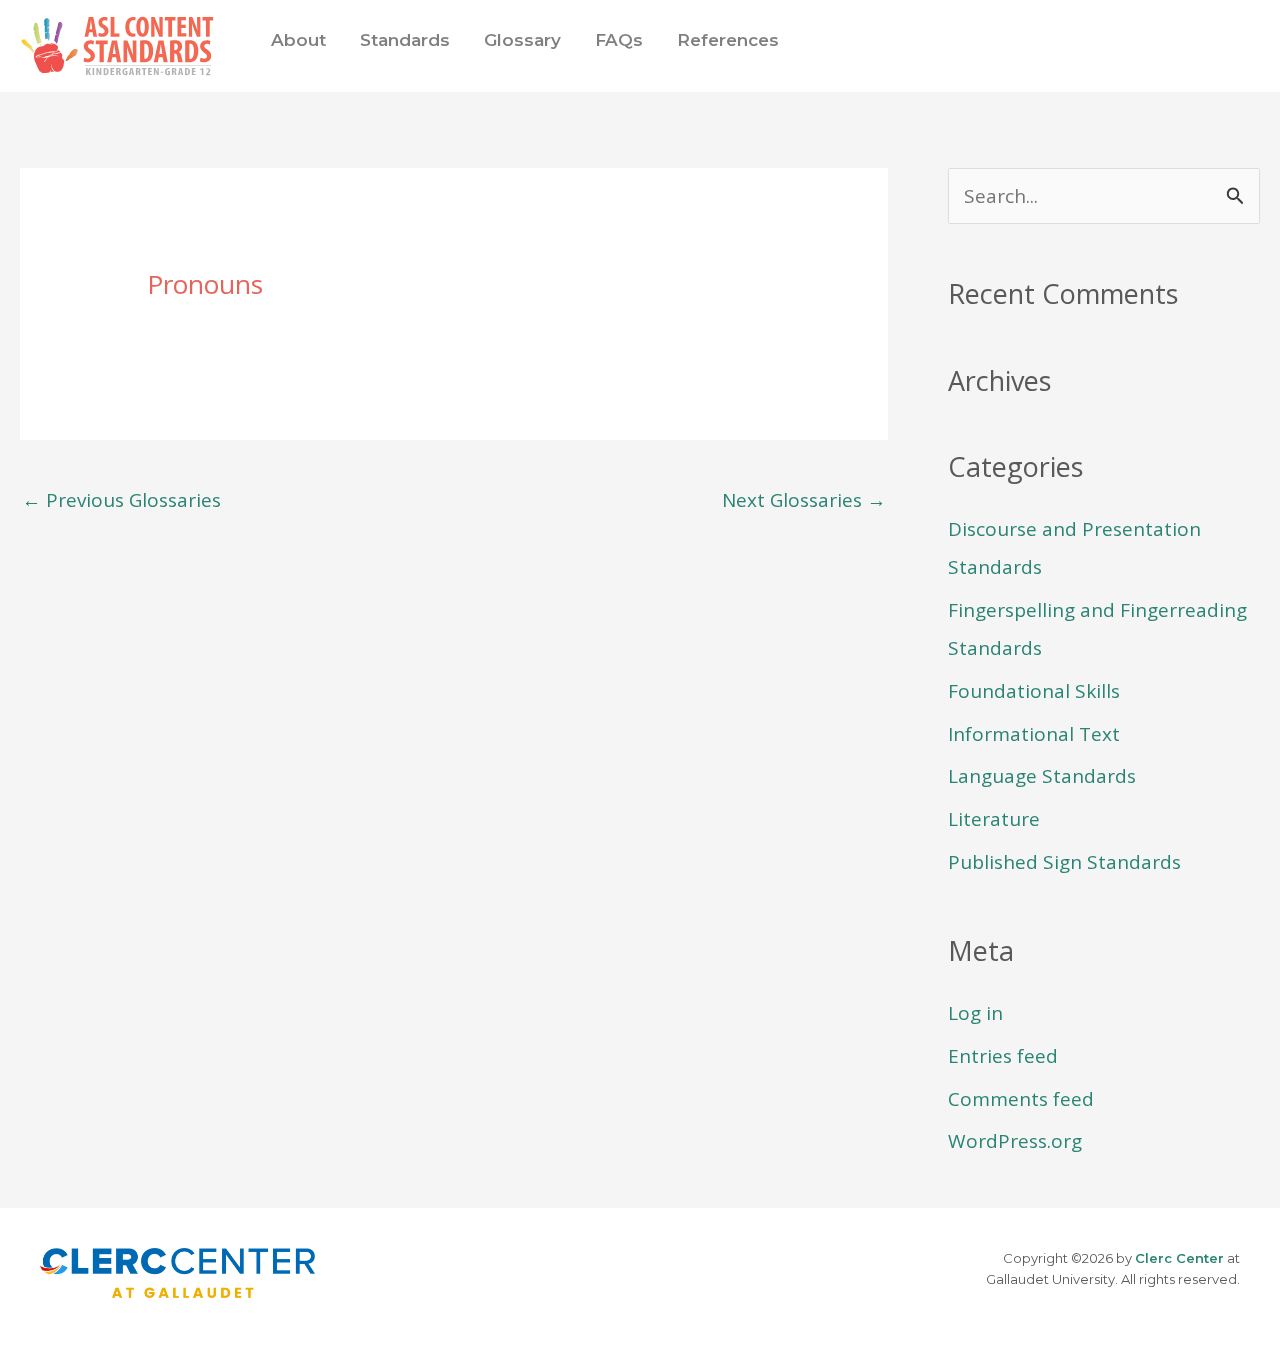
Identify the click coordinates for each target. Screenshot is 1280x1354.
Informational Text (1034, 734)
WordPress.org (1015, 1141)
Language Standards (1042, 776)
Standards (405, 40)
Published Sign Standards (1064, 862)
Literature (994, 819)
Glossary (522, 40)
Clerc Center (1179, 1258)
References (728, 40)
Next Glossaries (804, 500)
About (298, 40)
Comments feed (1021, 1099)
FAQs (619, 40)
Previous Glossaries (121, 500)
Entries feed (1003, 1056)
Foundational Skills (1034, 691)
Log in (975, 1013)
